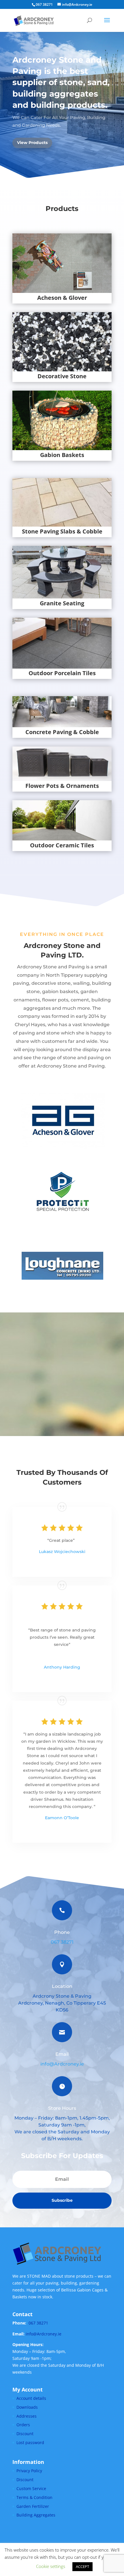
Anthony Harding (62, 1667)
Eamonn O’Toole (62, 1818)
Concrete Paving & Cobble (62, 732)
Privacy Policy (29, 2471)
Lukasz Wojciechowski (62, 1552)
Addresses (27, 2416)
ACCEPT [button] (82, 2567)
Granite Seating (62, 603)
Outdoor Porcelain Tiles (62, 673)
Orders (23, 2425)
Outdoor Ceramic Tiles (62, 845)
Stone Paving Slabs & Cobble (62, 531)
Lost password (30, 2442)
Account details (31, 2398)
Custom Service (31, 2488)
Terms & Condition (34, 2497)
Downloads (27, 2407)
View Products (32, 143)
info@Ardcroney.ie (62, 2064)
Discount (25, 2434)
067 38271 (62, 1942)
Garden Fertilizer (33, 2506)
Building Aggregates (36, 2515)
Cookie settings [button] (51, 2566)
